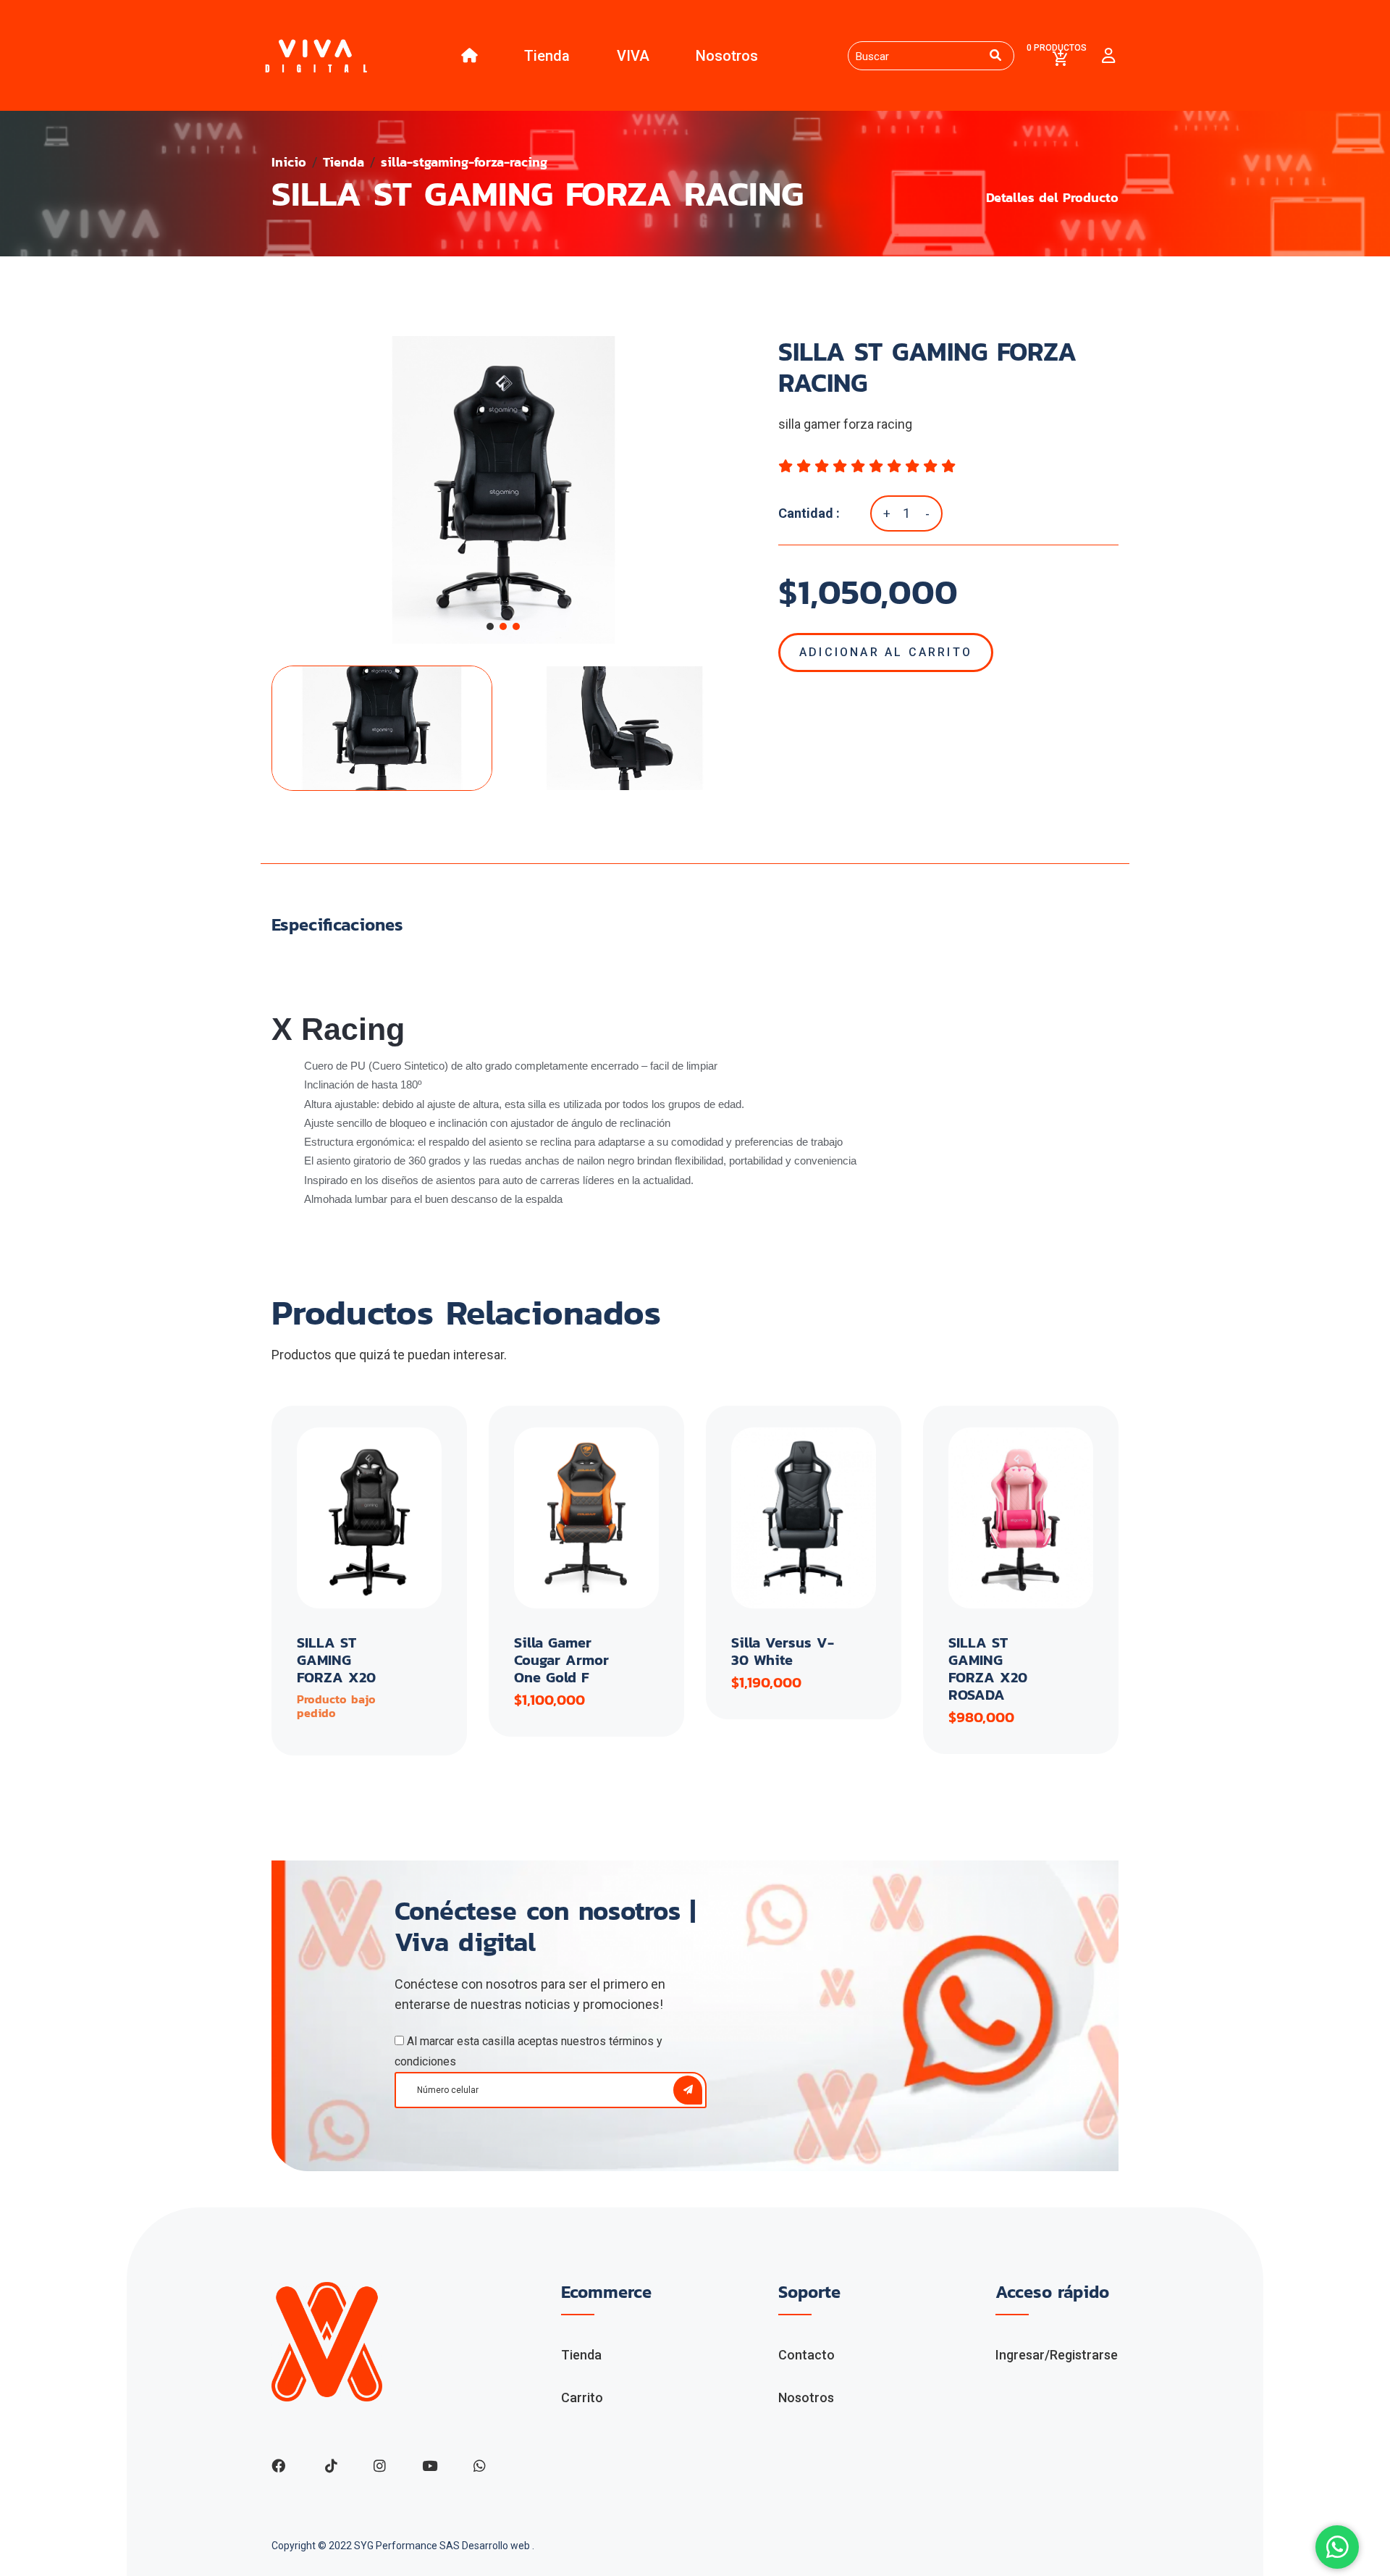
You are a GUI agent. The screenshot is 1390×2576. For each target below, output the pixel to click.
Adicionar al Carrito (886, 652)
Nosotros (727, 56)
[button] (490, 626)
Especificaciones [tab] (337, 925)
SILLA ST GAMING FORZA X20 (336, 1660)
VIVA (633, 56)
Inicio (289, 162)
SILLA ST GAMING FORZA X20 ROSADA (988, 1669)
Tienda (547, 56)
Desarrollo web (497, 2546)
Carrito (582, 2397)
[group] (503, 490)
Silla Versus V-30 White (783, 1651)
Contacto (806, 2355)
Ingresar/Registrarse (1057, 2355)
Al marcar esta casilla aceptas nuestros (528, 2051)
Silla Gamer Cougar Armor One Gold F (561, 1660)
